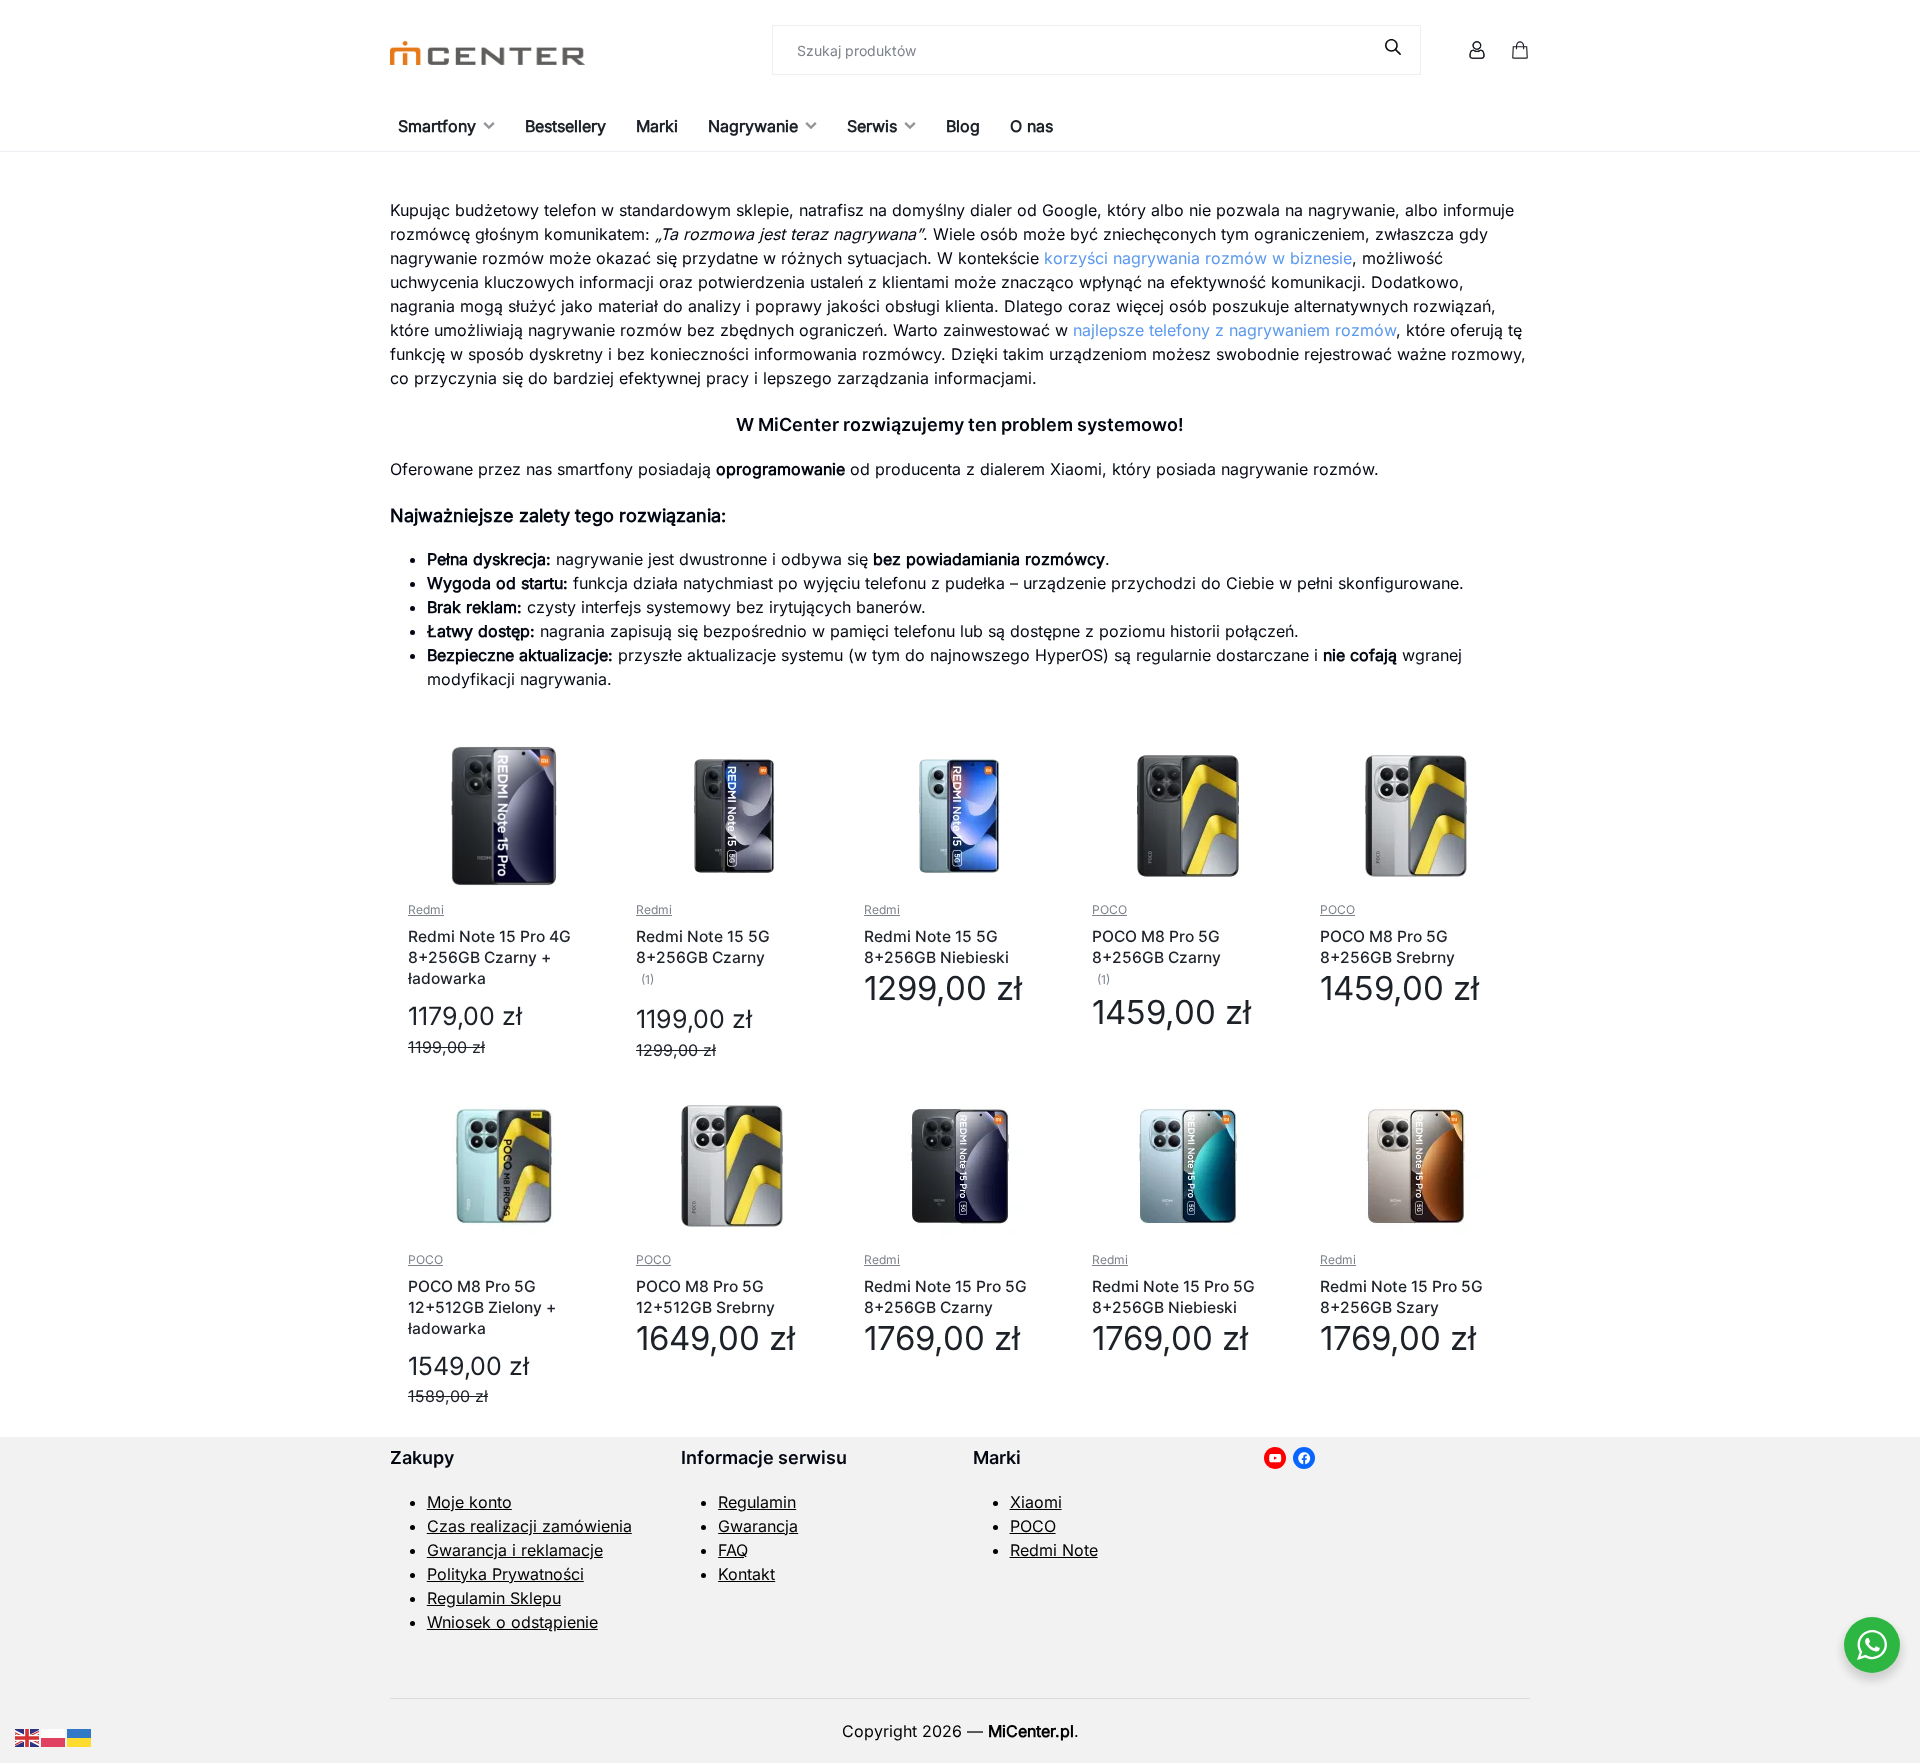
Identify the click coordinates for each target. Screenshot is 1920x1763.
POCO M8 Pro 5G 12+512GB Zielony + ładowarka (482, 1307)
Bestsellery (565, 126)
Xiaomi (1036, 1502)
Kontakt (746, 1574)
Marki (657, 126)
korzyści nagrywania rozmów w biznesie (1198, 258)
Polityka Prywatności (505, 1574)
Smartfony (437, 126)
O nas (1031, 126)
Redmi (426, 909)
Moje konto (469, 1502)
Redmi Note (1054, 1550)
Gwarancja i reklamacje (515, 1550)
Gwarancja (758, 1526)
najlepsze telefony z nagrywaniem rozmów (1234, 330)
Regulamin (757, 1502)
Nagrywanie (753, 126)
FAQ (733, 1550)
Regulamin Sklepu (494, 1598)
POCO (1109, 909)
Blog (963, 126)
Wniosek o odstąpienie (512, 1622)
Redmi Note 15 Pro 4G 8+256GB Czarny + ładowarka (489, 957)
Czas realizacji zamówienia (529, 1526)
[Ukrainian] (80, 1736)
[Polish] (54, 1736)
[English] (28, 1736)
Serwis (872, 126)
